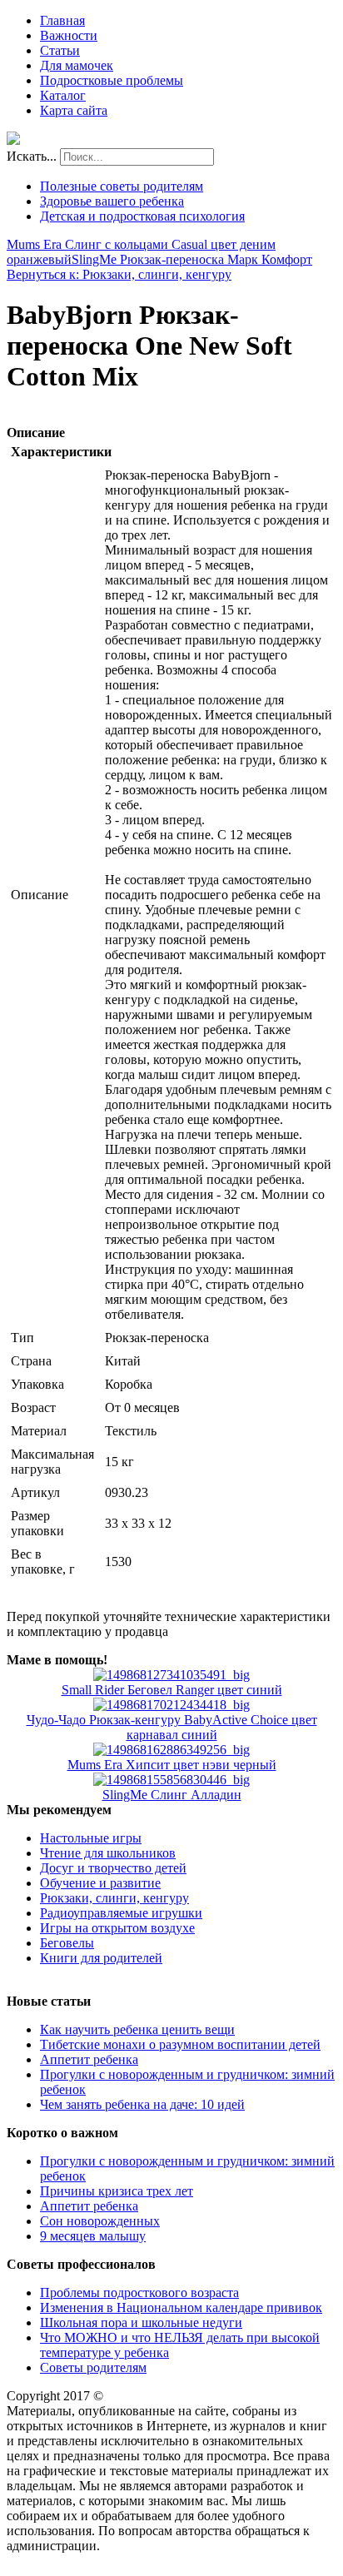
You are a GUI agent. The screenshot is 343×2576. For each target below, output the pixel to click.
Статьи (60, 50)
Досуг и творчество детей (113, 1868)
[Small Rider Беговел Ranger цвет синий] (171, 1675)
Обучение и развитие (100, 1883)
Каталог (63, 95)
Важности (69, 35)
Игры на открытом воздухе (117, 1928)
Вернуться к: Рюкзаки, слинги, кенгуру (119, 274)
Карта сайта (74, 110)
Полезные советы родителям (122, 186)
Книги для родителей (101, 1958)
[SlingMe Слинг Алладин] (171, 1780)
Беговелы (67, 1943)
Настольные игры (91, 1838)
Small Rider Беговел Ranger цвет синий (172, 1690)
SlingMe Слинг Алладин (172, 1795)
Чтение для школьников (108, 1853)
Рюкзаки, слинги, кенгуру (114, 1898)
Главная (62, 20)
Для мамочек (77, 65)
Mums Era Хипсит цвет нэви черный (172, 1765)
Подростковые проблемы (112, 80)
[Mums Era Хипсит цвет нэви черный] (171, 1750)
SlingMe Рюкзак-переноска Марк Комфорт (192, 259)
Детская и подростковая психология (142, 216)
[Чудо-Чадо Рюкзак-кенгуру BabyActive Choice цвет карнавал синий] (171, 1705)
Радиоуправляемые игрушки (121, 1913)
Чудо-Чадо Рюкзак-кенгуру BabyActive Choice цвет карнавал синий (172, 1727)
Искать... (32, 156)
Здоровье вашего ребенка (112, 201)
